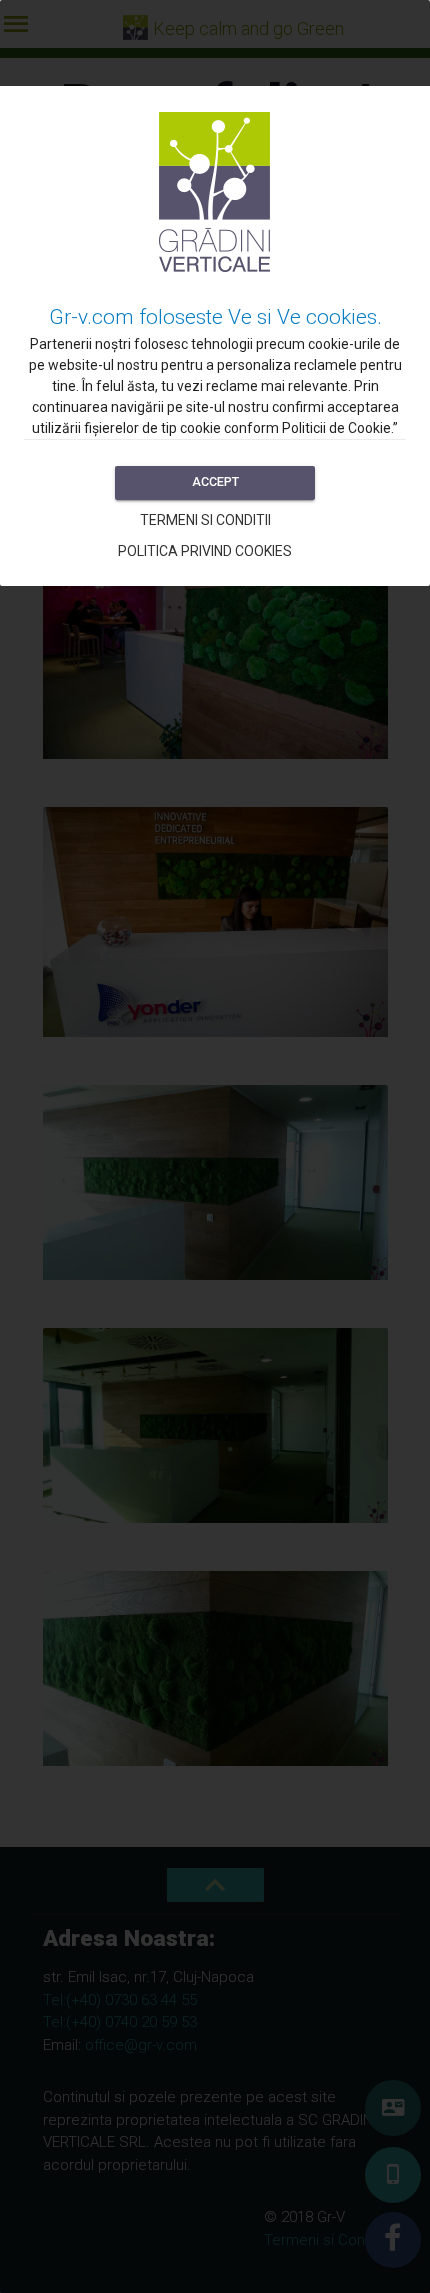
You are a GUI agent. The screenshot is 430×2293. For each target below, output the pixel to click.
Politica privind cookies (205, 551)
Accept (215, 481)
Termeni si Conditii (205, 520)
